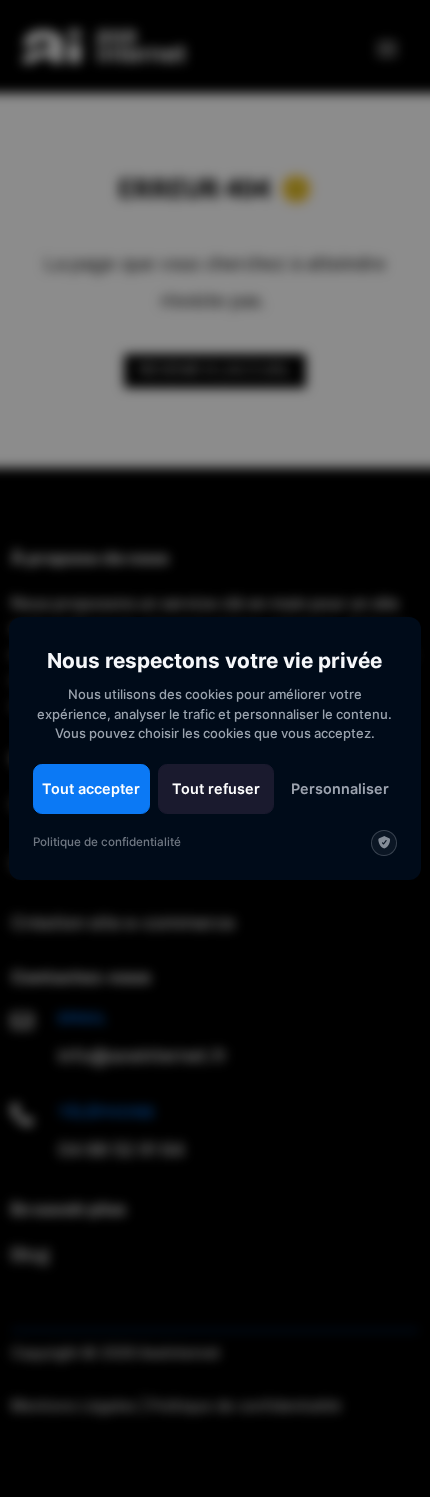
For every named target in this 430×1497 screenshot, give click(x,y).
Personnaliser (340, 788)
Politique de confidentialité (107, 842)
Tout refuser (216, 788)
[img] (384, 843)
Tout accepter (91, 788)
